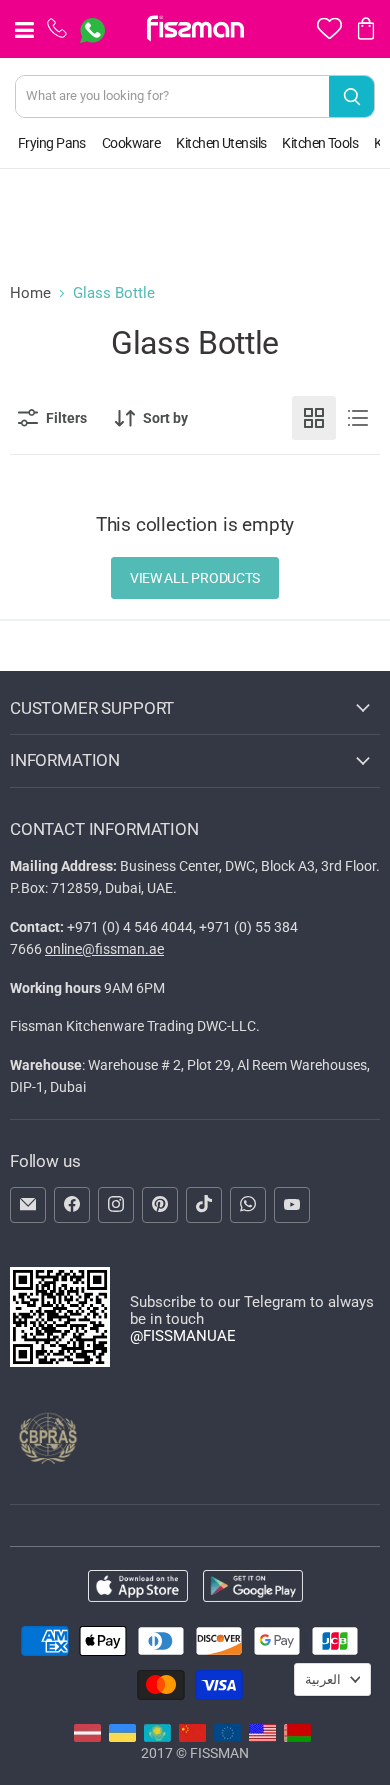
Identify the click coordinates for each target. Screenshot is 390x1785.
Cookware (131, 143)
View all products (195, 578)
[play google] (253, 1587)
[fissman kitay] (192, 1737)
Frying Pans (52, 143)
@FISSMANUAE (183, 1336)
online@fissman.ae (104, 949)
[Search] (351, 96)
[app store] (138, 1587)
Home (30, 293)
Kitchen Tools (320, 143)
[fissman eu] (227, 1737)
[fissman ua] (122, 1737)
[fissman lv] (87, 1737)
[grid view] (314, 418)
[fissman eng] (262, 1737)
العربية (323, 1679)
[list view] (358, 418)
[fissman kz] (157, 1737)
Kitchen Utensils (221, 143)
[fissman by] (297, 1737)
